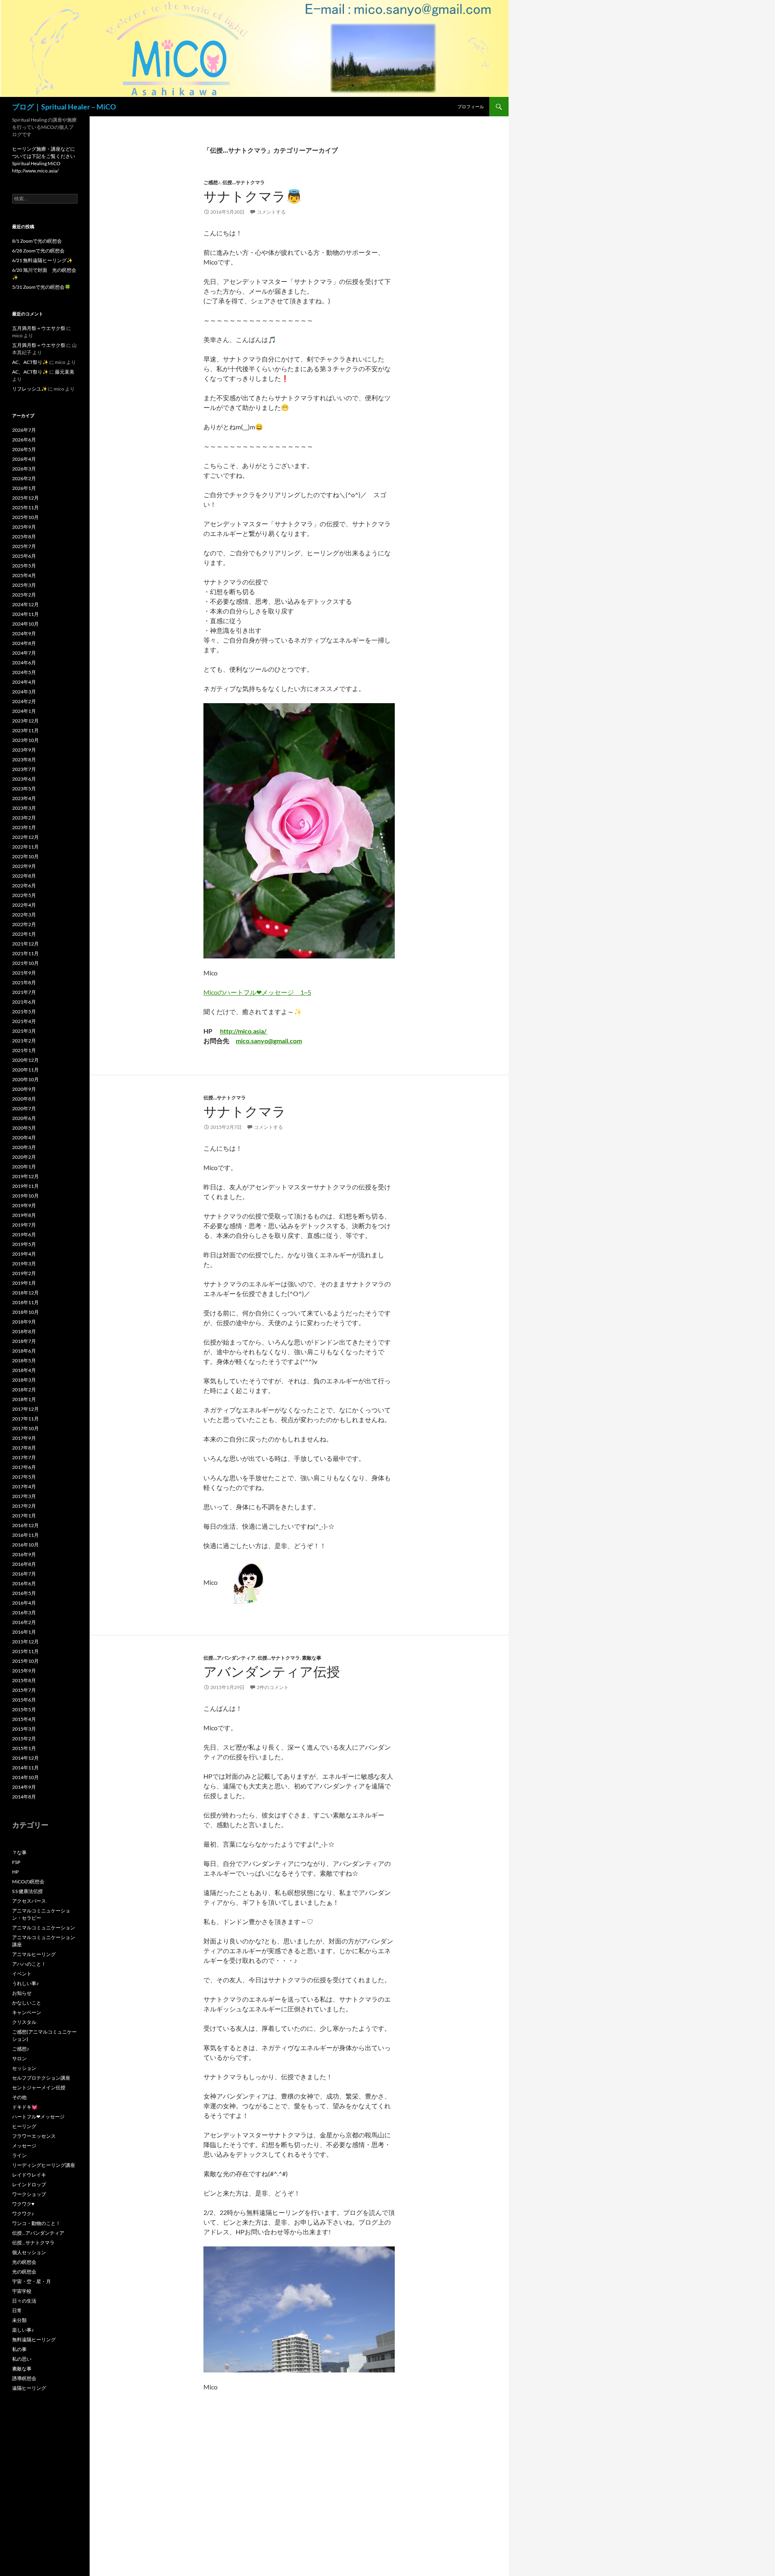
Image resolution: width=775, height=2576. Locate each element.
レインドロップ (29, 2184)
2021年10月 (25, 963)
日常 (17, 2310)
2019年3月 (24, 1264)
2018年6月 (24, 1351)
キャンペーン (27, 2012)
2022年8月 (24, 876)
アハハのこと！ (29, 1964)
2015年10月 (25, 1661)
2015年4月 (24, 1719)
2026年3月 (24, 469)
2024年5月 (24, 672)
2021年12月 (25, 944)
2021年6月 (24, 1002)
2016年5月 (24, 1593)
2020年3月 (24, 1147)
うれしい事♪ (25, 1983)
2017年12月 (25, 1409)
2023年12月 (25, 721)
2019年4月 (24, 1254)
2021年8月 (24, 982)
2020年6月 (24, 1118)
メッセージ (24, 2146)
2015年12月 (25, 1642)
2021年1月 (24, 1050)
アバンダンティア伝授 (272, 1671)
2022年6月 (24, 886)
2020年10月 (25, 1079)
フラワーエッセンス (34, 2136)
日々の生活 (24, 2301)
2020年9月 (24, 1089)
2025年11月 (25, 507)
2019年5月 (24, 1244)
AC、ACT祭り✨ (30, 362)
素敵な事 (312, 1658)
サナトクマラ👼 (253, 196)
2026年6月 (24, 440)
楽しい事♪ (23, 2330)
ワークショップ (29, 2194)
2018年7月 (24, 1341)
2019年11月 (25, 1186)
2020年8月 (24, 1099)
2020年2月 (24, 1157)
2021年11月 (25, 953)
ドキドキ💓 (25, 2107)
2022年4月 (24, 905)
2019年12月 (25, 1176)
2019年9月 (24, 1205)
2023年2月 (24, 818)
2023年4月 (24, 798)
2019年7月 (24, 1225)
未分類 (19, 2320)
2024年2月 (24, 701)
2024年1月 (24, 711)
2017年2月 (24, 1506)
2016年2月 (24, 1622)
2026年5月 (24, 449)
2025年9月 (24, 527)
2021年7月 (24, 992)
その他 (19, 2097)
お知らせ (22, 1993)
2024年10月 (25, 624)
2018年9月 (24, 1322)
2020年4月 (24, 1138)
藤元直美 (65, 372)
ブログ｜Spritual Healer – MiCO (64, 107)
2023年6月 (24, 779)
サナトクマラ (245, 1111)
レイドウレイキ (29, 2175)
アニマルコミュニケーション (44, 1928)
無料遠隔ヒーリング (34, 2340)
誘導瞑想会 (24, 2378)
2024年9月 (24, 633)
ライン (19, 2155)
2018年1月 (24, 1399)
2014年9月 (24, 1787)
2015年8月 (24, 1680)
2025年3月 (24, 585)
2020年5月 (24, 1128)
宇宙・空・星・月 (31, 2281)
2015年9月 (24, 1671)
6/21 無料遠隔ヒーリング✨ (42, 260)
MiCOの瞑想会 (28, 1882)
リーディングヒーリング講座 (44, 2165)
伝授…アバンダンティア (229, 1658)
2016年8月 (24, 1564)
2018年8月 (24, 1331)
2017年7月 (24, 1457)
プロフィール (471, 106)
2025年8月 (24, 537)
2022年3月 (24, 915)
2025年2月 (24, 595)
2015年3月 (24, 1729)
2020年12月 (25, 1060)
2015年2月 (24, 1739)
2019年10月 (25, 1196)
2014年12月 (25, 1758)
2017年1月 (24, 1516)
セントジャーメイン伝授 (39, 2087)
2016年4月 (24, 1603)
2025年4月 (24, 575)
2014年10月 (25, 1777)
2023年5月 (24, 789)
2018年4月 (24, 1370)
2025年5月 (24, 566)
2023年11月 (25, 730)
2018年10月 (25, 1312)
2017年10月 (25, 1428)
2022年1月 (24, 934)
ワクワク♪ (23, 2214)
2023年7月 (24, 769)
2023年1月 (24, 827)
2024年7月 (24, 653)
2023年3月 (24, 808)
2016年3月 (24, 1613)
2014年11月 (25, 1768)
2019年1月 (24, 1283)
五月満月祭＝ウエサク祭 (39, 328)
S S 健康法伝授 (27, 1891)
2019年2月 (24, 1273)
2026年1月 (24, 488)
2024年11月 (25, 614)
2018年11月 (25, 1302)
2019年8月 (24, 1215)
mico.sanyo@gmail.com (269, 1041)
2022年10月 (25, 856)
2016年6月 (24, 1583)
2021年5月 (24, 1012)
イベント (22, 1974)
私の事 (19, 2349)
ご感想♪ (212, 182)
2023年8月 (24, 760)
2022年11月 (25, 847)
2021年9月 (24, 973)
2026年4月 (24, 459)
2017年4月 (24, 1487)
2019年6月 (24, 1234)
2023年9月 (24, 750)
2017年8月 (24, 1448)
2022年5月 (24, 895)
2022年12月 (25, 837)
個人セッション (29, 2252)
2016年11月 (25, 1535)
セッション (24, 2068)
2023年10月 (25, 740)
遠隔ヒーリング (29, 2388)
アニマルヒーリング (34, 1954)
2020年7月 (24, 1108)
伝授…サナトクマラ (244, 182)
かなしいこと (27, 2003)
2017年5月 (24, 1477)
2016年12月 (25, 1525)
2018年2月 (24, 1390)
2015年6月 (24, 1700)
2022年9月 (24, 866)
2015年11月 (25, 1651)
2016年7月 (24, 1574)
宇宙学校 (22, 2291)
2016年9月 (24, 1554)
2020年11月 (25, 1070)
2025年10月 (25, 517)
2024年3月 (24, 692)
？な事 (19, 1852)
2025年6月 (24, 556)
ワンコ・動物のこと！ (36, 2223)
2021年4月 (24, 1021)
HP (15, 1872)
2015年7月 (24, 1690)
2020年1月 (24, 1167)
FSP (16, 1862)
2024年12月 (25, 604)
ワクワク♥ (23, 2204)
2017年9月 (24, 1438)
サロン (19, 2058)
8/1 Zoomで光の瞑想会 (37, 241)
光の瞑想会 (24, 2262)
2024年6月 (24, 663)
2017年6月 (24, 1467)
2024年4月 (24, 682)
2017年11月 (25, 1419)
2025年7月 (24, 546)
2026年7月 (24, 430)
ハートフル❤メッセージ (38, 2117)
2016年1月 (24, 1632)
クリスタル (24, 2022)
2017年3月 (24, 1496)
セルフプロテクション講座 (41, 2078)
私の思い (22, 2359)
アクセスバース (29, 1901)
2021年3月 (24, 1031)
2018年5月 (24, 1360)
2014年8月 (24, 1797)
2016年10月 (25, 1545)
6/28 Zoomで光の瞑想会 (38, 251)
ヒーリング (24, 2126)
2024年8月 (24, 643)
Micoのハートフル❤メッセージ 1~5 (257, 992)
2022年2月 (24, 924)
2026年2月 (24, 478)
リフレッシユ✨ (30, 389)
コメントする (271, 212)
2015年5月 (24, 1709)
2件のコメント (273, 1687)
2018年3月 (24, 1380)
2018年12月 (25, 1293)
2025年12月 (25, 498)
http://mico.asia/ (244, 1031)
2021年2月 (24, 1041)
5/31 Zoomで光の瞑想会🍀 (41, 287)
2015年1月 (24, 1748)
